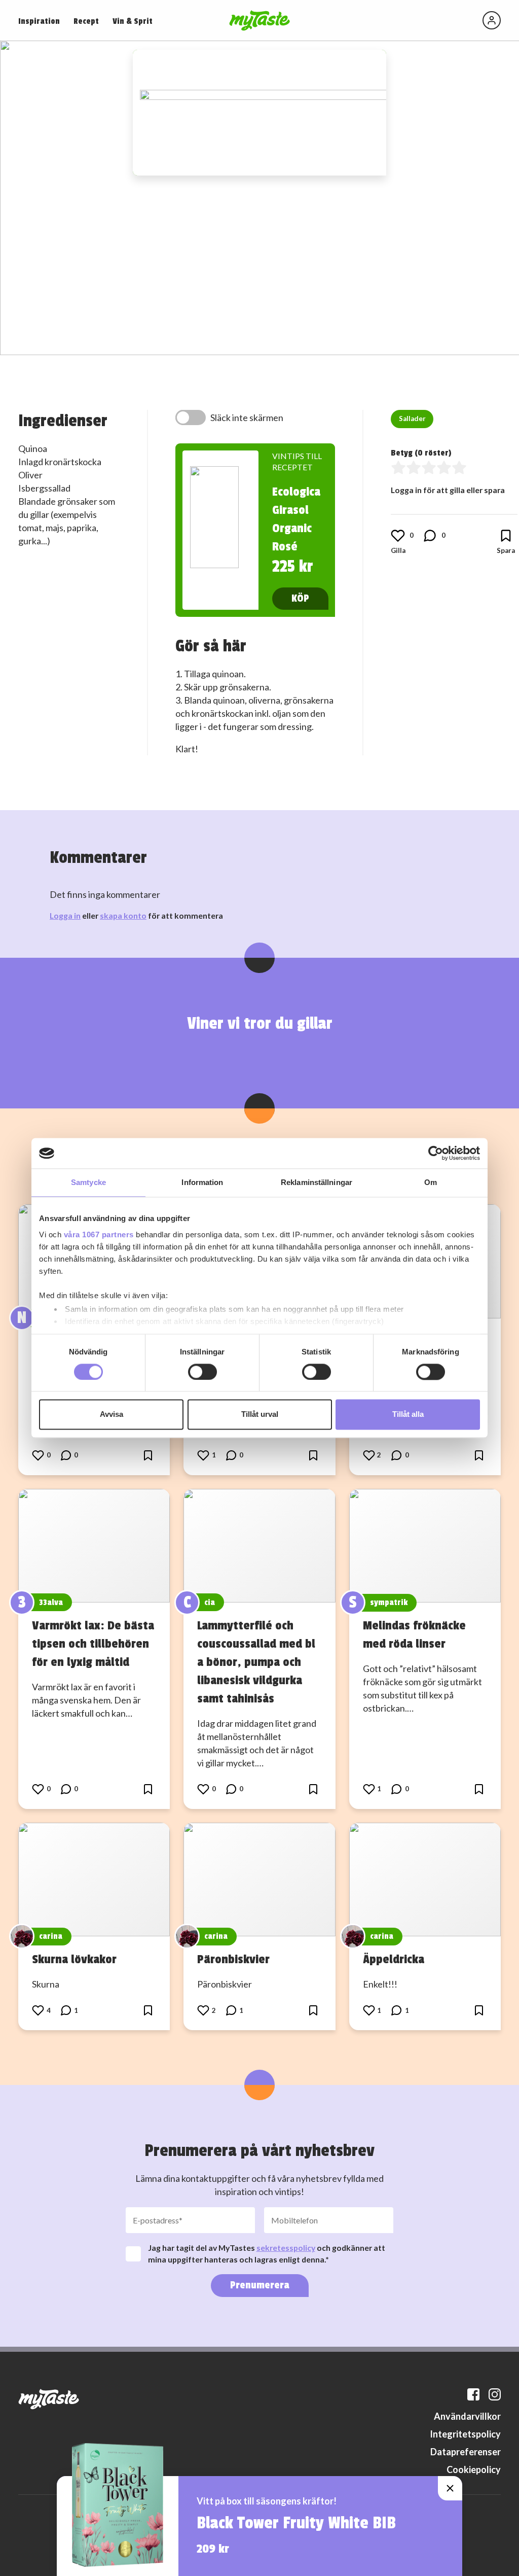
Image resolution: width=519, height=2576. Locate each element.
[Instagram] (495, 2394)
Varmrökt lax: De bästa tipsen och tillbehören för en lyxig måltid (93, 1644)
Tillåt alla (408, 1415)
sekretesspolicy (286, 2248)
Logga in (65, 915)
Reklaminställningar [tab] (317, 1182)
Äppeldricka (394, 1959)
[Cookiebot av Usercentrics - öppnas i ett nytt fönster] (436, 1153)
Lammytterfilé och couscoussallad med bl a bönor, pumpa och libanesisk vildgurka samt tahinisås (256, 1662)
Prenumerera (260, 2285)
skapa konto (123, 915)
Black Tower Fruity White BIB (296, 2523)
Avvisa (112, 1415)
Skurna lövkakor (74, 1959)
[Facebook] (473, 2394)
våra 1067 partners (99, 1234)
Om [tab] (431, 1182)
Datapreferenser (466, 2452)
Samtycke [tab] (88, 1182)
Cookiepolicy (474, 2469)
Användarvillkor (467, 2416)
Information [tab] (202, 1182)
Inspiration (39, 21)
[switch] (202, 1372)
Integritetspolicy (465, 2434)
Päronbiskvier (233, 1959)
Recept (86, 21)
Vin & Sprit (133, 21)
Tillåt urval (260, 1415)
